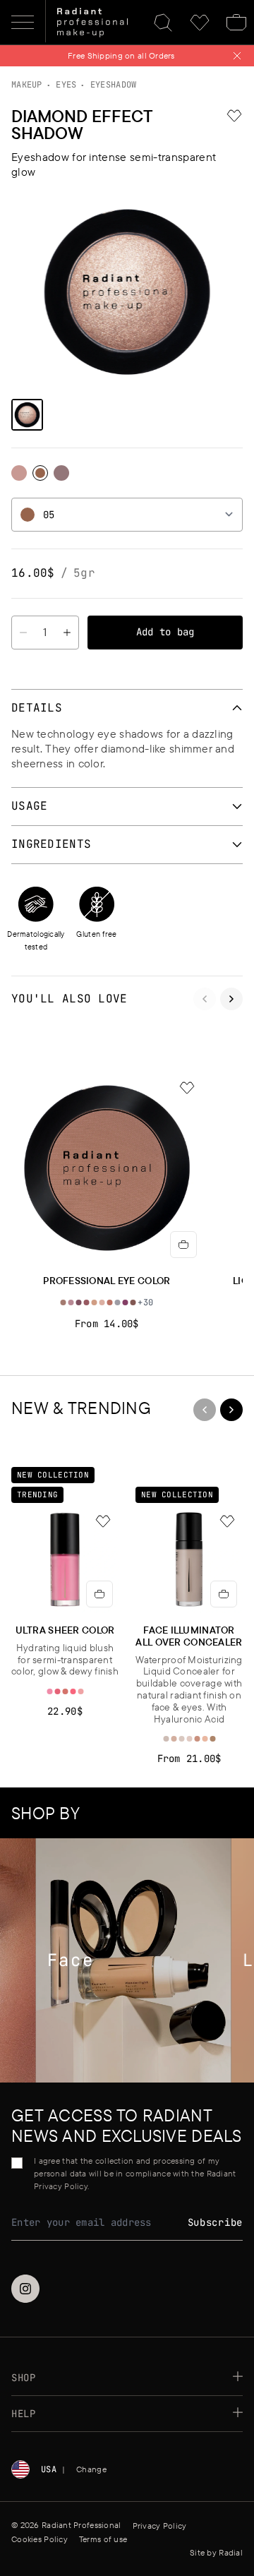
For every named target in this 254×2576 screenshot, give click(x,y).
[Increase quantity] (67, 633)
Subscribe (215, 2222)
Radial (231, 2552)
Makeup (27, 85)
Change (91, 2469)
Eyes (66, 85)
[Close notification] (237, 56)
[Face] (125, 1960)
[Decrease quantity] (23, 633)
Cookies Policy (40, 2539)
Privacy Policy (160, 2526)
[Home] (92, 23)
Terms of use (103, 2539)
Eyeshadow (114, 85)
